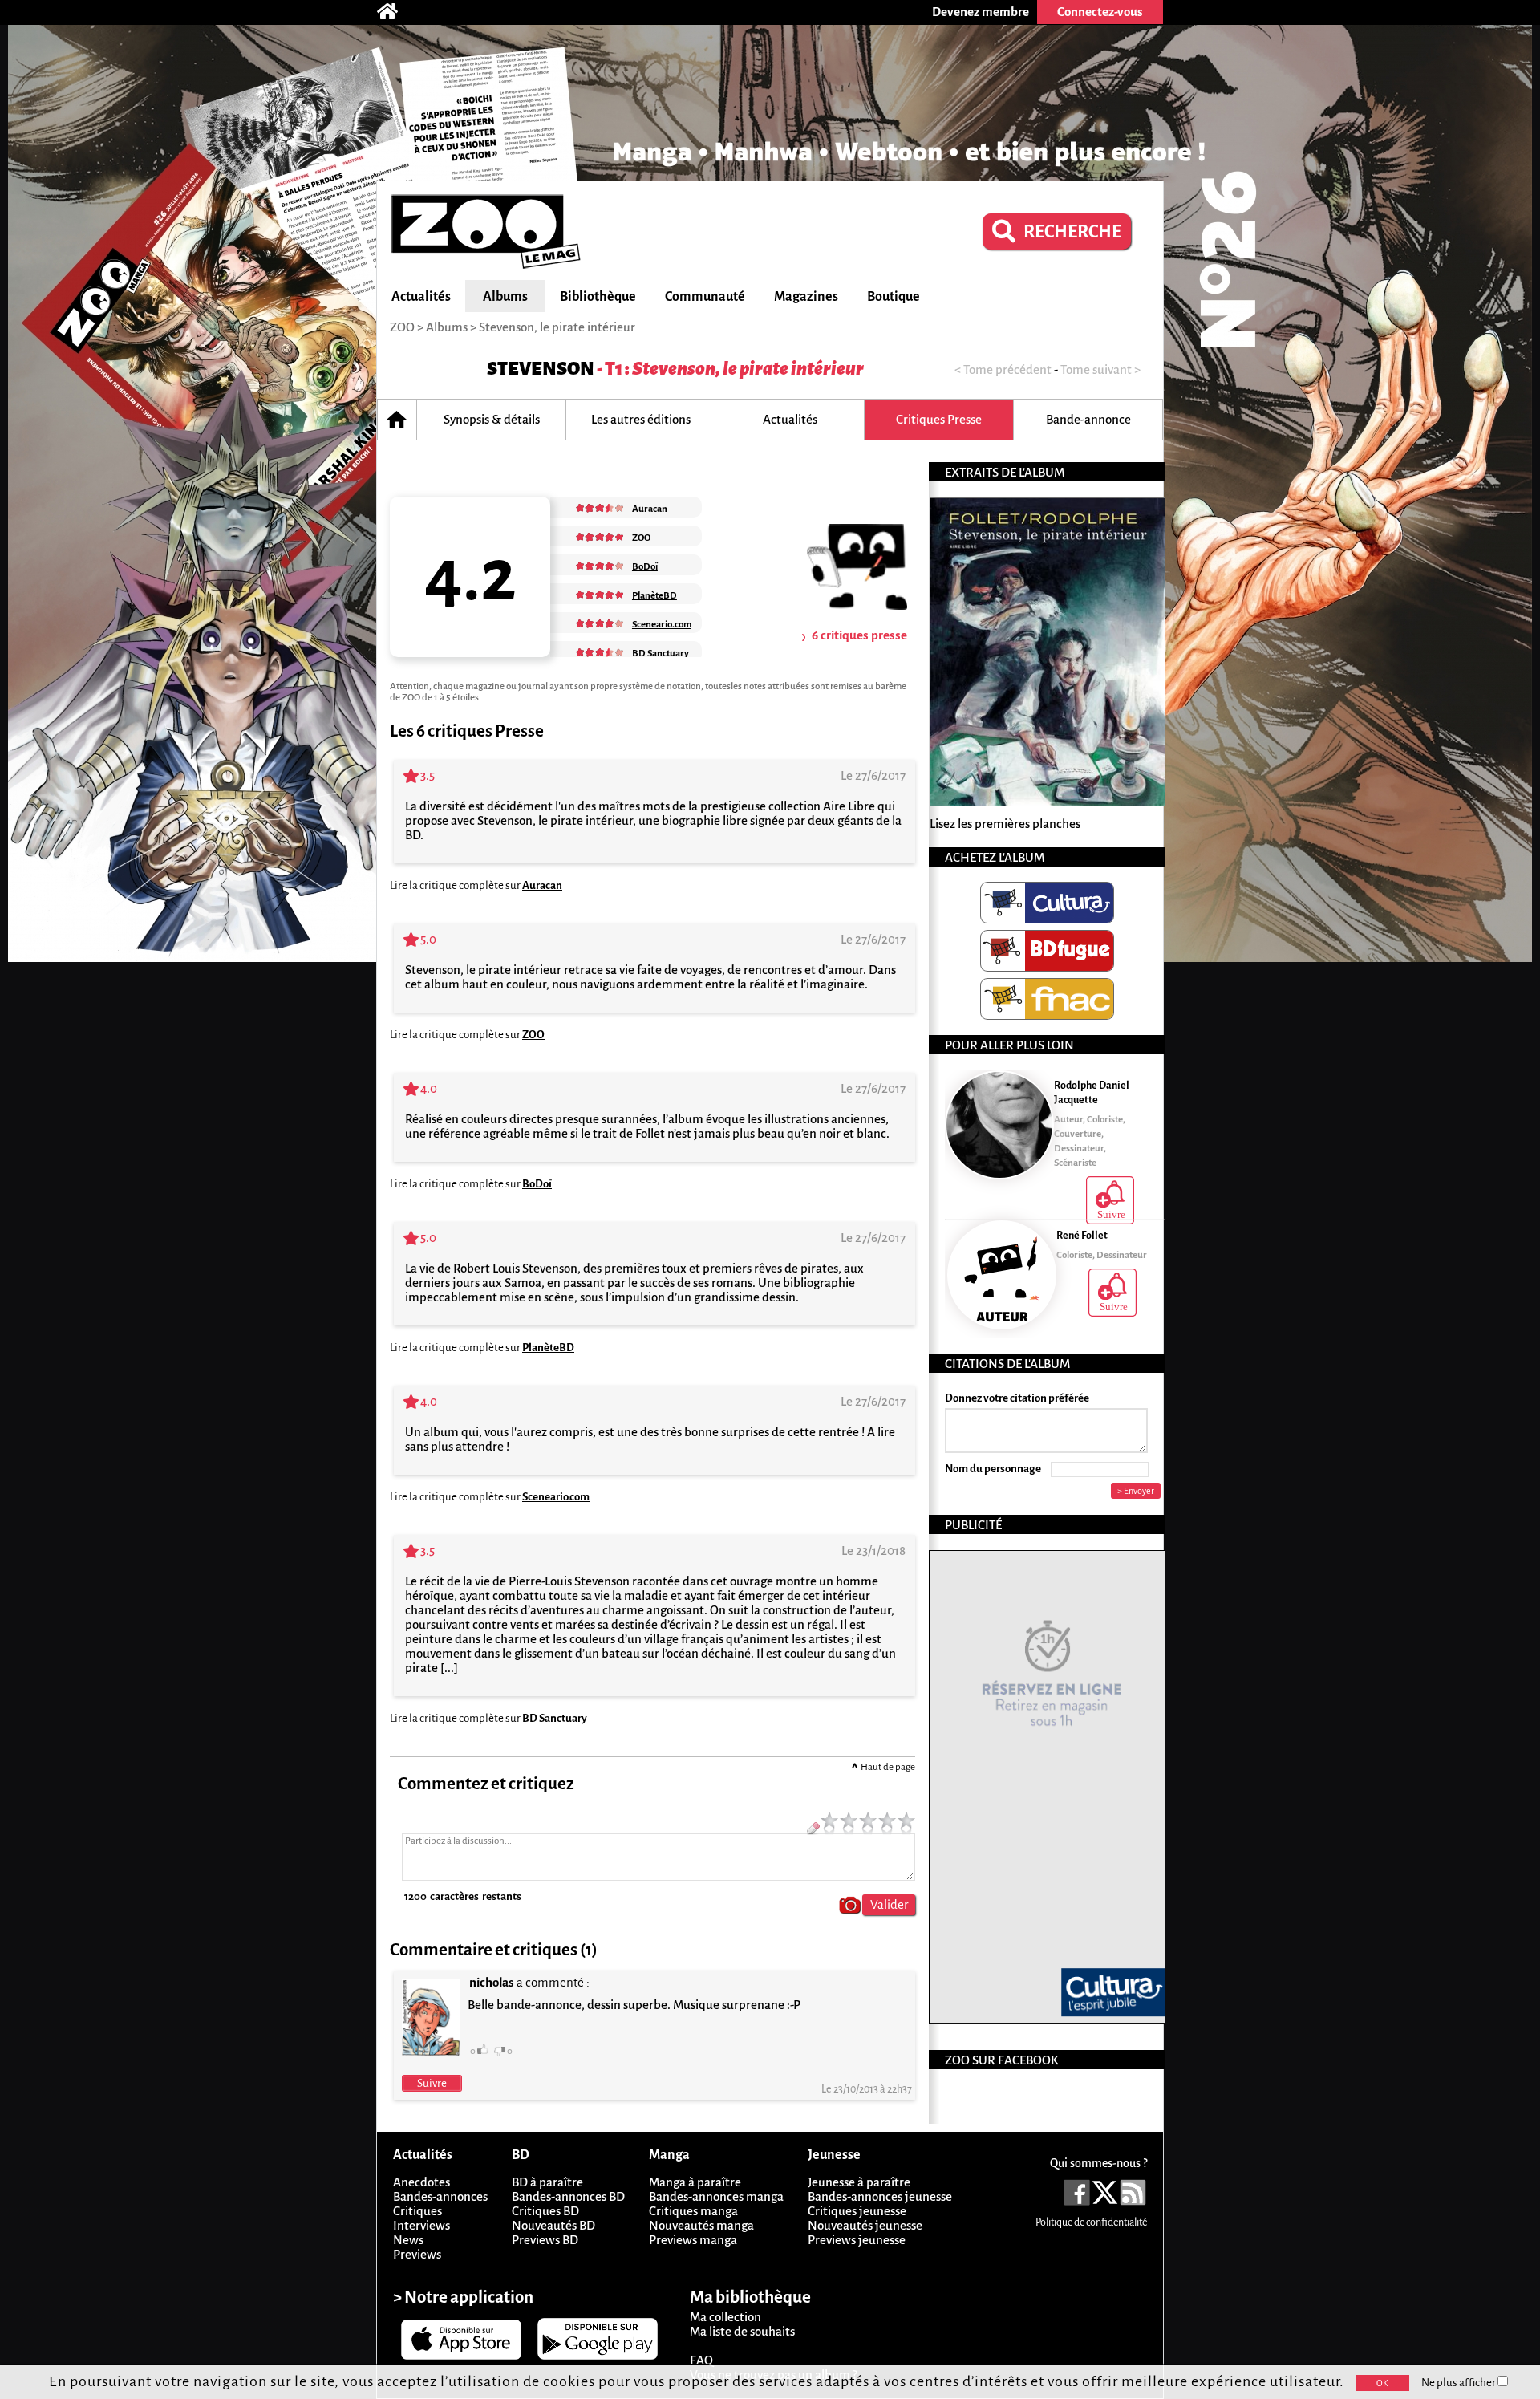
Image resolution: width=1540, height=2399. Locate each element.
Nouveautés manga (701, 2225)
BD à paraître (547, 2182)
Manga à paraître (695, 2182)
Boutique (894, 297)
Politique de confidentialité (1091, 2222)
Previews (417, 2254)
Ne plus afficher (1459, 2383)
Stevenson (541, 369)
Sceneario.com (556, 1497)
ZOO (533, 1035)
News (408, 2240)
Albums (505, 297)
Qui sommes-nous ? (1098, 2163)
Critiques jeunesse (857, 2211)
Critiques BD (545, 2211)
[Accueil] (395, 12)
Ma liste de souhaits (742, 2331)
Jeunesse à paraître (859, 2182)
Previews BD (545, 2240)
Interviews (421, 2225)
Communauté (705, 297)
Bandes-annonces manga (716, 2196)
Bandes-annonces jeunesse (880, 2196)
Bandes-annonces (440, 2196)
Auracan (542, 885)
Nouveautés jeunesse (865, 2225)
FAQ (701, 2360)
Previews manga (693, 2240)
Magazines (806, 297)
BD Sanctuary (555, 1718)
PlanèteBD (548, 1348)
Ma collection (725, 2317)
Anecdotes (421, 2182)
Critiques (417, 2211)
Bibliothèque (598, 297)
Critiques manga (693, 2211)
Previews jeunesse (857, 2240)
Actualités (421, 297)
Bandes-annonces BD (568, 2196)
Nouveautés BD (553, 2225)
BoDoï (537, 1184)
